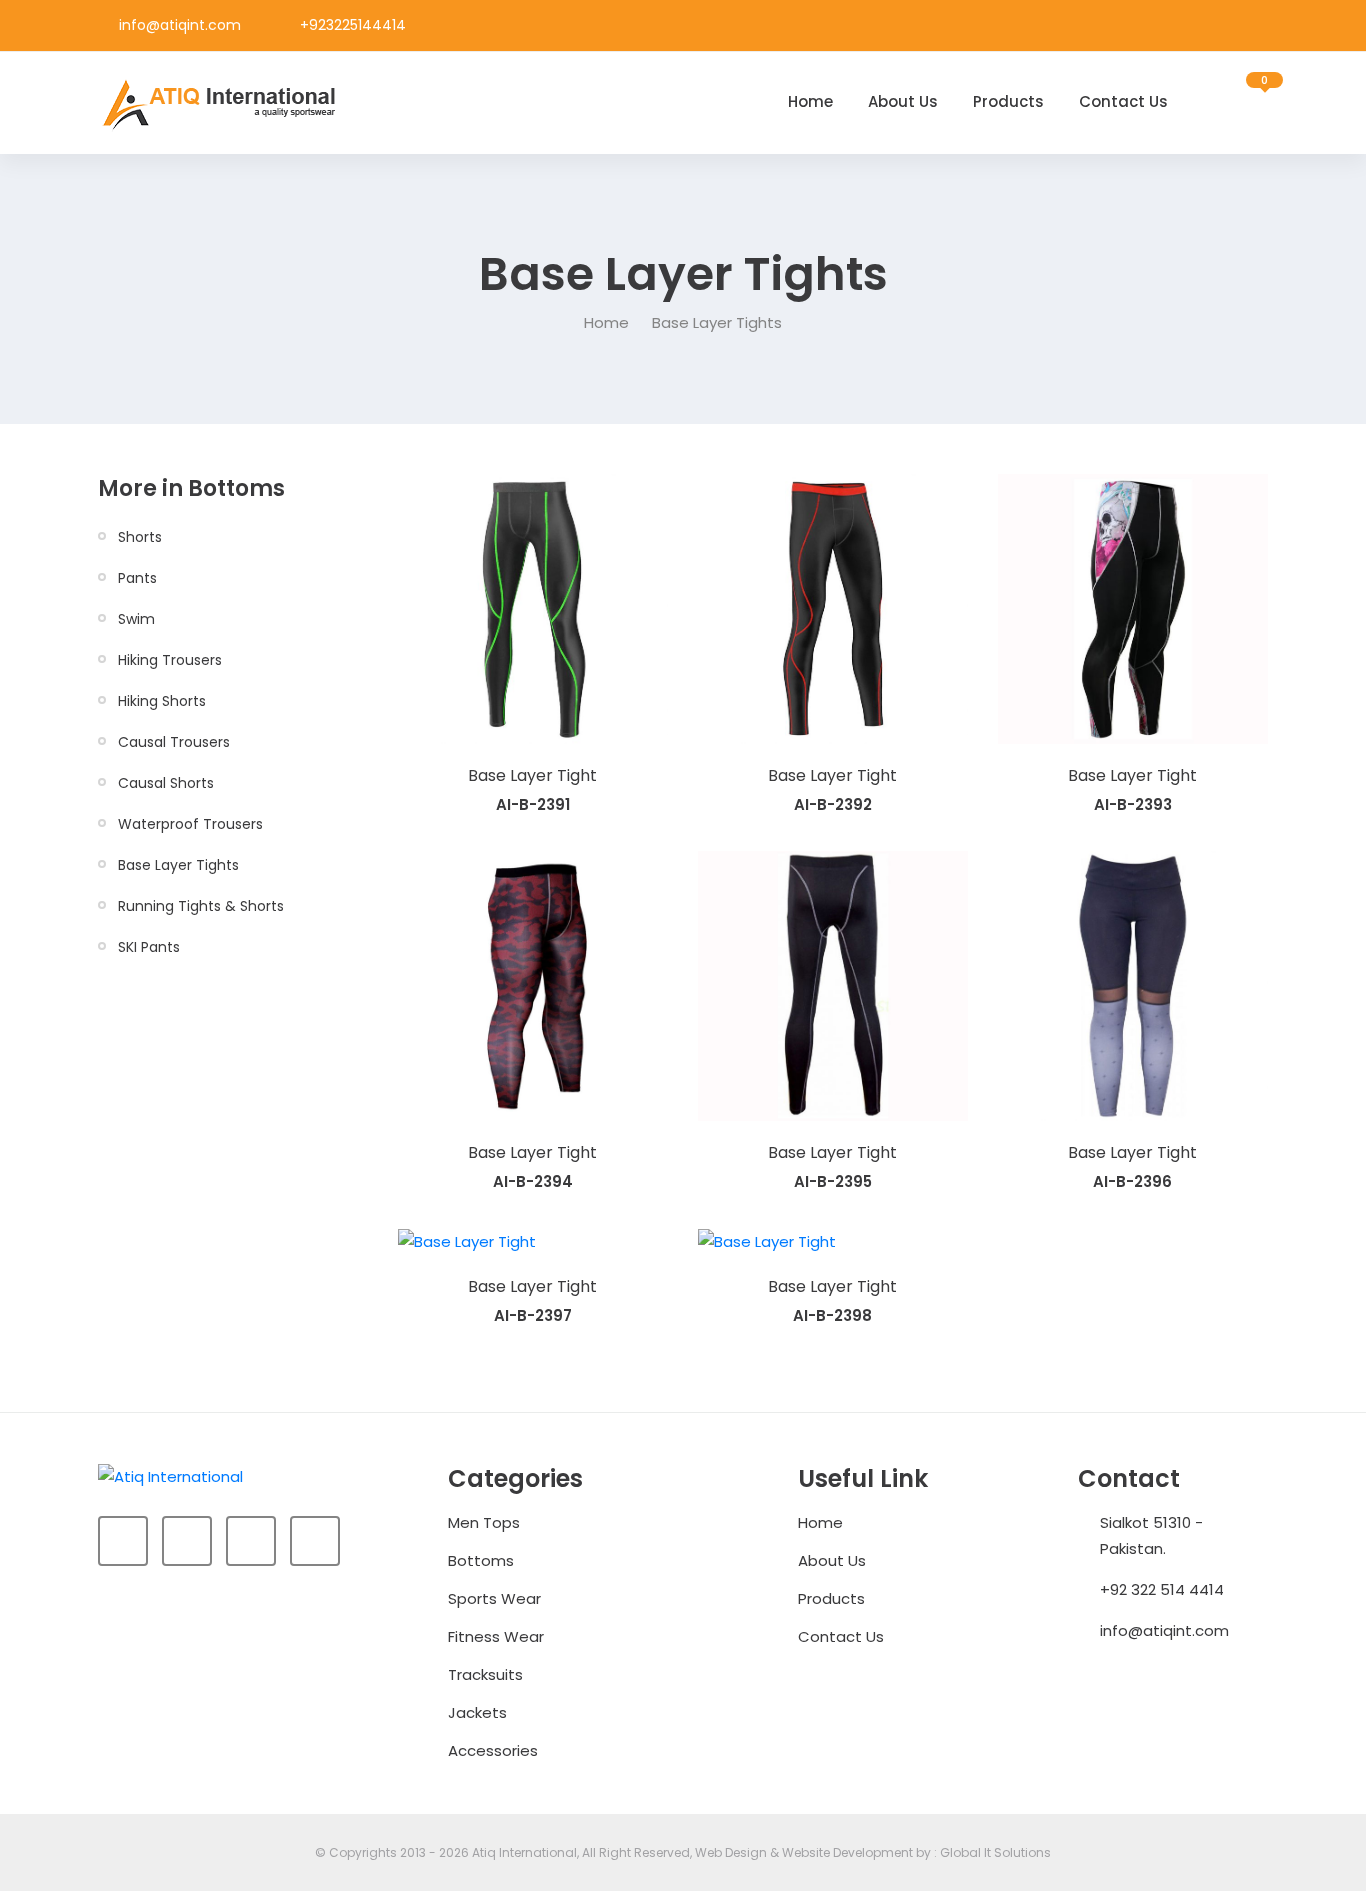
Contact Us (1123, 101)
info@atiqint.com (180, 25)
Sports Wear (494, 1598)
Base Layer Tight (532, 775)
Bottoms (481, 1560)
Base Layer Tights (178, 865)
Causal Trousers (174, 742)
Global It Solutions (995, 1852)
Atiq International (524, 1852)
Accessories (493, 1750)
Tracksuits (485, 1674)
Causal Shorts (166, 783)
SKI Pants (149, 947)
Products (1008, 101)
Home (810, 101)
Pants (137, 578)
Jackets (477, 1712)
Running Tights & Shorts (201, 906)
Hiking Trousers (170, 660)
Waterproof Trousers (190, 824)
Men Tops (484, 1522)
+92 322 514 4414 (1162, 1589)
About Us (903, 101)
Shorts (140, 537)
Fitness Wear (496, 1636)
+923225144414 (353, 25)
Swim (136, 619)
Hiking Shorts (162, 701)
